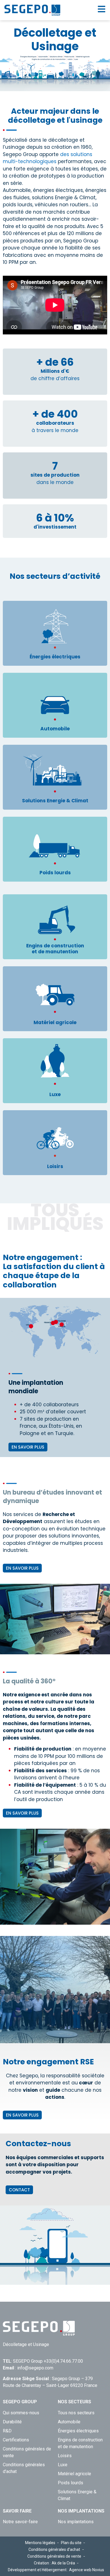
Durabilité (12, 2422)
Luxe (63, 2465)
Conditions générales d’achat (24, 2468)
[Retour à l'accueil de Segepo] (32, 10)
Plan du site (71, 2543)
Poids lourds (71, 2483)
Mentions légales (40, 2543)
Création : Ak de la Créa (54, 2563)
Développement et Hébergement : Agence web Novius (56, 2570)
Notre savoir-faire (20, 2522)
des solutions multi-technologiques (48, 158)
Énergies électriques (78, 2431)
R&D (7, 2431)
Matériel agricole (74, 2474)
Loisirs (65, 2456)
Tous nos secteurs (76, 2413)
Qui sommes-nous (21, 2413)
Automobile (69, 2422)
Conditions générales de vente (27, 2452)
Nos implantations (76, 2522)
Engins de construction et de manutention (80, 2443)
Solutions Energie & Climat (77, 2495)
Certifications (16, 2440)
